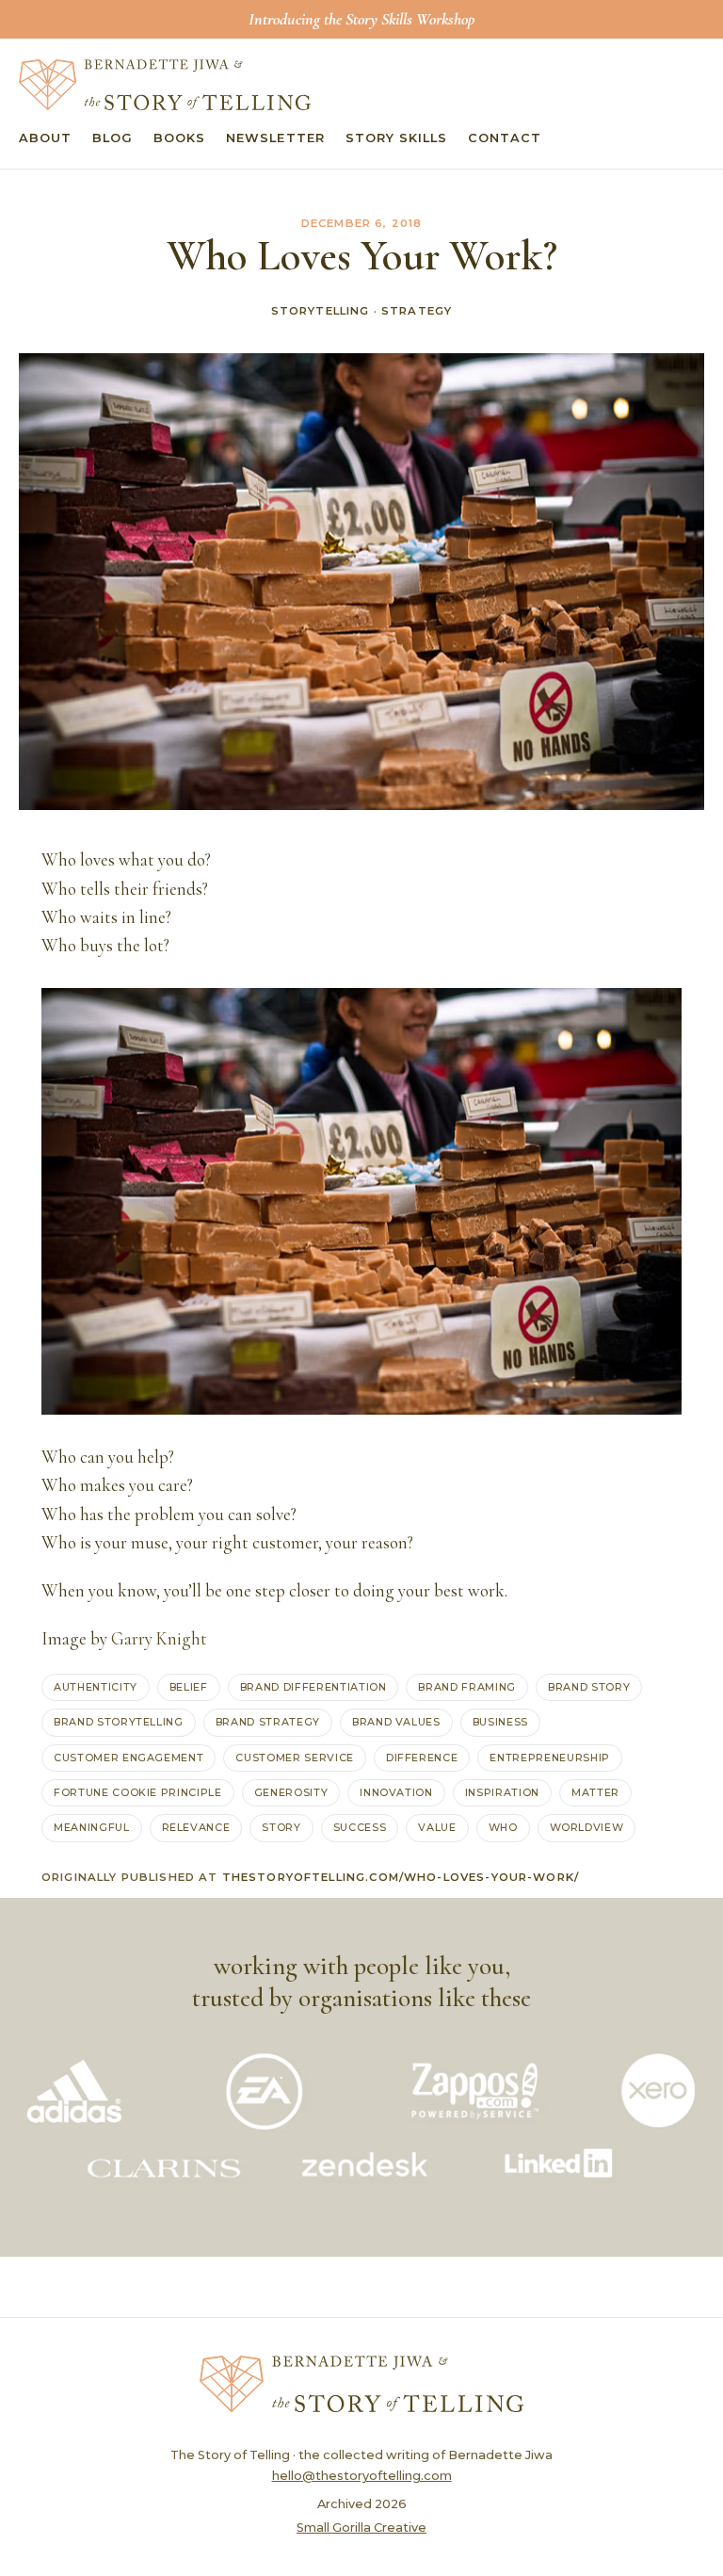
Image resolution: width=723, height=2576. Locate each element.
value (437, 1827)
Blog (112, 138)
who (503, 1827)
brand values (396, 1722)
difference (422, 1758)
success (360, 1827)
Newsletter (275, 138)
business (500, 1722)
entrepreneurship (549, 1758)
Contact (505, 138)
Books (179, 138)
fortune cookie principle (138, 1792)
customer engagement (129, 1758)
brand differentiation (313, 1687)
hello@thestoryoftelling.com (362, 2476)
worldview (587, 1827)
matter (595, 1792)
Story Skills (396, 138)
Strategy (417, 311)
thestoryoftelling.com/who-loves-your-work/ (401, 1877)
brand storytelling (119, 1722)
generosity (291, 1792)
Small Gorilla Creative (361, 2527)
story (281, 1827)
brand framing (467, 1687)
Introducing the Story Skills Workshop (361, 19)
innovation (396, 1792)
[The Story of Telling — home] (165, 85)
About (45, 138)
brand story (589, 1687)
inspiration (502, 1792)
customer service (294, 1758)
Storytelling (321, 311)
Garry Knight (159, 1639)
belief (189, 1687)
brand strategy (268, 1722)
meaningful (92, 1827)
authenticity (96, 1687)
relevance (196, 1827)
